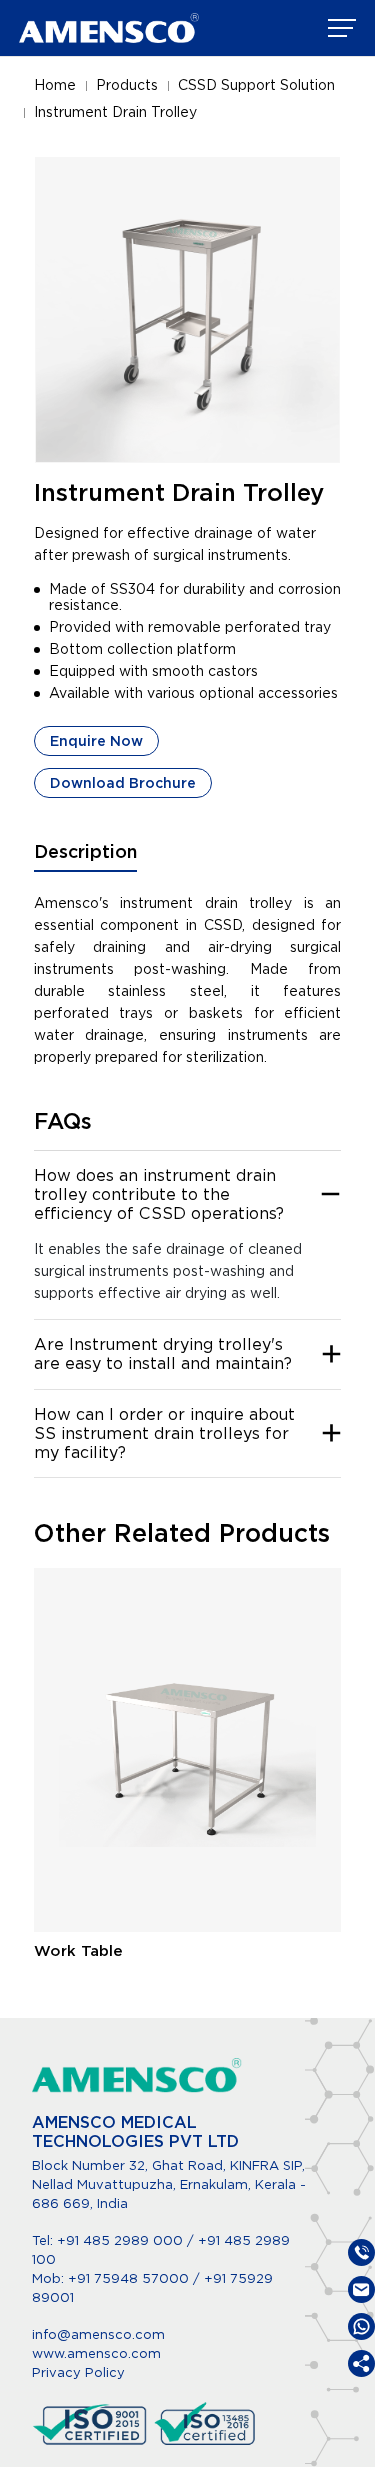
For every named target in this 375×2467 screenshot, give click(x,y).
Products (127, 85)
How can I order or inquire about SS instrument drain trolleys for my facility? (164, 1433)
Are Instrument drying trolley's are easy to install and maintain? (163, 1354)
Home (55, 85)
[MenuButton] (342, 28)
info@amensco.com (98, 2334)
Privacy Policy (78, 2372)
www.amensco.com (96, 2353)
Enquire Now (96, 741)
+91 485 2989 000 (120, 2240)
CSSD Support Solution (256, 85)
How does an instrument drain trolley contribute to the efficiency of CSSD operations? (159, 1194)
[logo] (109, 28)
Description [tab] (85, 851)
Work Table (78, 1951)
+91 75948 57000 (130, 2278)
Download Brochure (123, 783)
